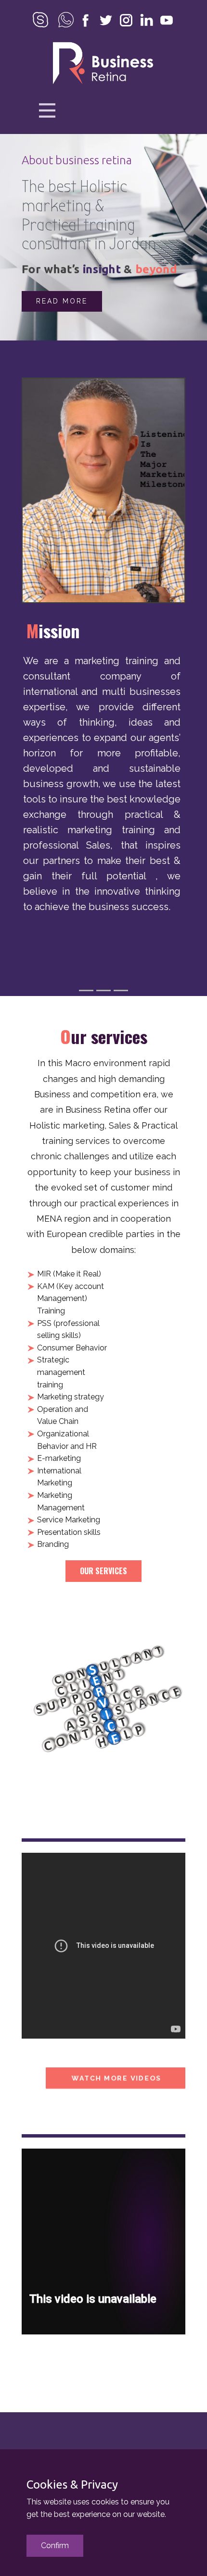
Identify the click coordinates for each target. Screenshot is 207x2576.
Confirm (55, 2546)
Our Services (103, 1571)
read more (62, 301)
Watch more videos (115, 2078)
